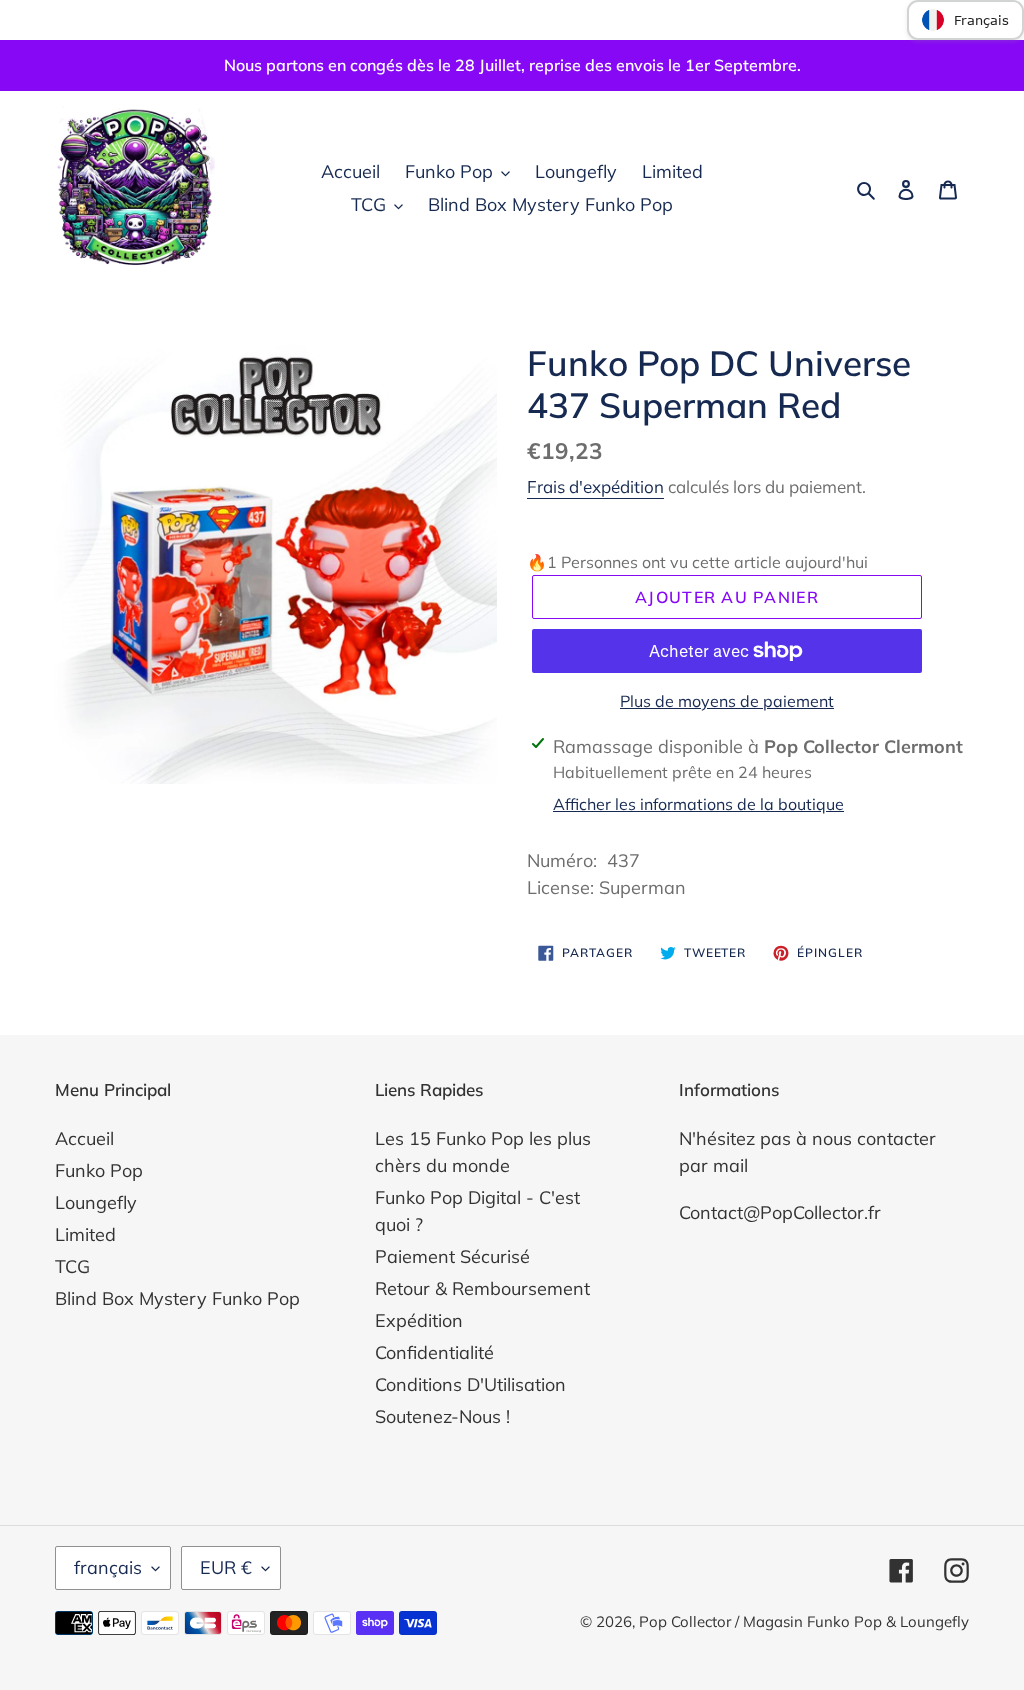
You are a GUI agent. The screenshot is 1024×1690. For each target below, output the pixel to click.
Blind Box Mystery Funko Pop (177, 1298)
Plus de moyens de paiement (727, 701)
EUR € (226, 1567)
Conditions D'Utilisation (470, 1384)
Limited (85, 1234)
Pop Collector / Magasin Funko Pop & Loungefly (804, 1621)
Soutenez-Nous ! (442, 1416)
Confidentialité (434, 1352)
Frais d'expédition (595, 486)
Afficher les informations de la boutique (698, 804)
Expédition (419, 1320)
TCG (72, 1266)
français (108, 1567)
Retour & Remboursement (482, 1288)
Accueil (84, 1138)
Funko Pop (99, 1170)
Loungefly (96, 1202)
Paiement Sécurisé (452, 1256)
